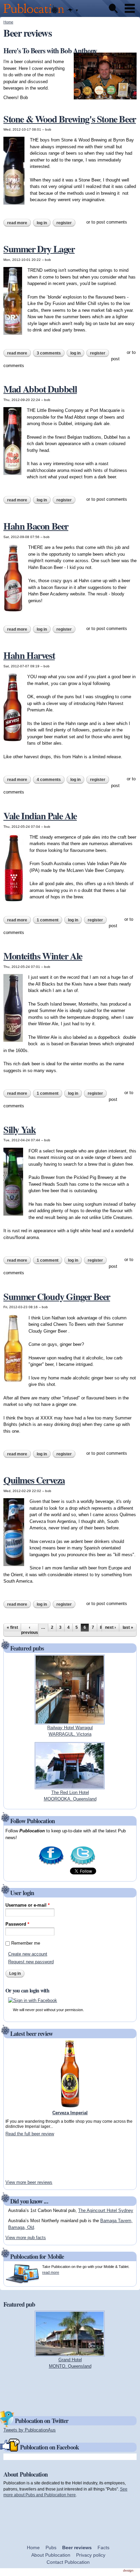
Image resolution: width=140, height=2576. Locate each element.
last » (128, 1627)
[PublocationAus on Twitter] (83, 1864)
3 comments (49, 353)
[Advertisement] (26, 2158)
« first (12, 1627)
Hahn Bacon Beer (36, 526)
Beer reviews (77, 2548)
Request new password (31, 1962)
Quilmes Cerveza (34, 1480)
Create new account (28, 1954)
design (128, 2570)
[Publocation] (36, 14)
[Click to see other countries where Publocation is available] (73, 11)
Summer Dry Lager (39, 249)
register (64, 223)
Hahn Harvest (29, 655)
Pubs (51, 2548)
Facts (103, 2548)
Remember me (26, 1943)
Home (8, 22)
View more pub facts (26, 2238)
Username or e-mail (28, 1905)
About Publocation (51, 2555)
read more (51, 2272)
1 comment (48, 920)
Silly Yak (20, 1130)
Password (17, 1924)
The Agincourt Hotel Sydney (106, 2210)
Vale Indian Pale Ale (40, 816)
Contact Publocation (68, 2562)
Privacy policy (91, 2555)
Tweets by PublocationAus (30, 2430)
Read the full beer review (30, 2134)
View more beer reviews (29, 2182)
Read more (19, 223)
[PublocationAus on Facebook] (51, 1864)
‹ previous (30, 1630)
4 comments (49, 780)
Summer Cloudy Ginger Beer (57, 1296)
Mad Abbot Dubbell (40, 389)
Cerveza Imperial (70, 2113)
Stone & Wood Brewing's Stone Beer (70, 119)
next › (110, 1627)
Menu (130, 8)
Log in (42, 223)
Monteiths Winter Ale (43, 956)
